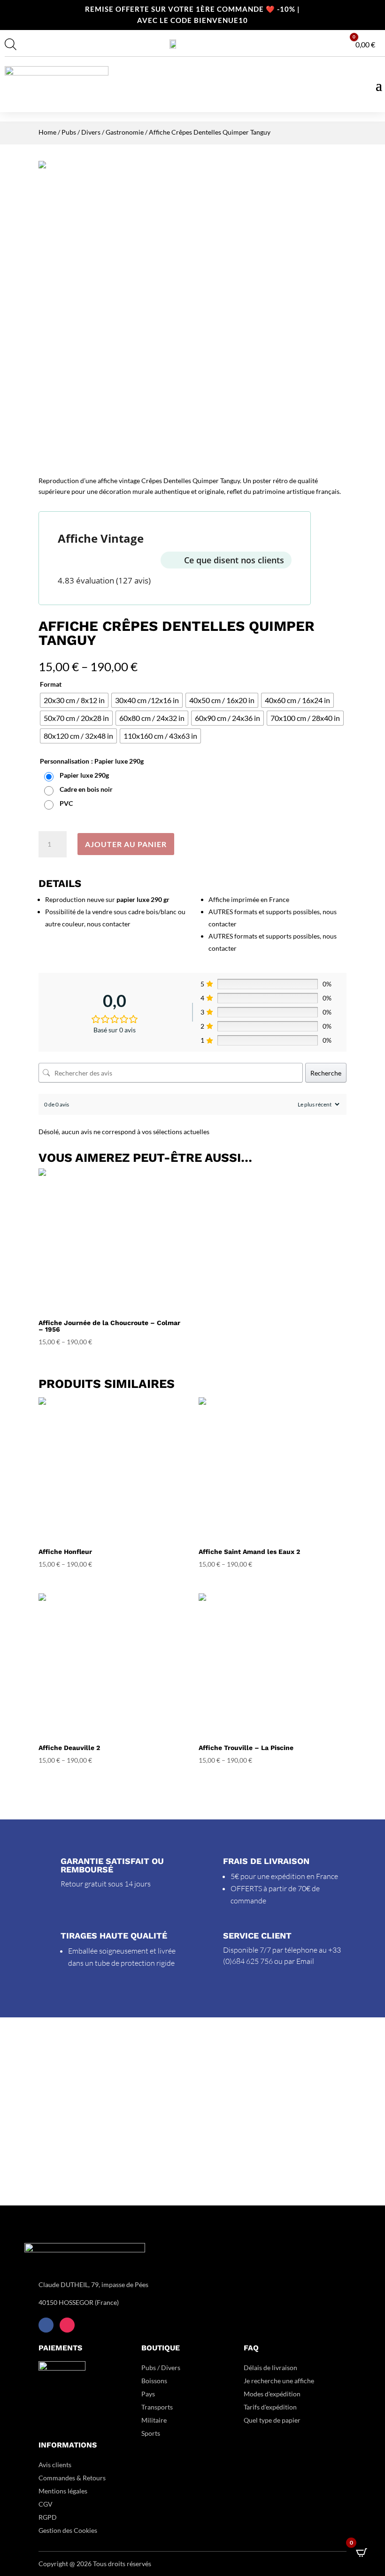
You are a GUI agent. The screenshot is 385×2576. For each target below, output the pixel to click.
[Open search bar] (11, 44)
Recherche (326, 1073)
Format (51, 684)
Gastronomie (125, 132)
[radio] (74, 700)
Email (305, 1961)
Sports (151, 2433)
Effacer (338, 820)
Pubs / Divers (81, 132)
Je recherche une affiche (279, 2381)
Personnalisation (65, 761)
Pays (148, 2394)
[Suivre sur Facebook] (46, 2325)
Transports (157, 2407)
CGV (46, 2504)
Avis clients (55, 2465)
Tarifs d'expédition (270, 2407)
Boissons (154, 2381)
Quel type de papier (273, 2420)
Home (47, 132)
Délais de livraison (270, 2368)
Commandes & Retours (72, 2478)
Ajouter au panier (126, 844)
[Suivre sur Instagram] (67, 2325)
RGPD (48, 2517)
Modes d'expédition (272, 2394)
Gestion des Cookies (68, 2530)
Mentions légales (63, 2491)
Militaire (154, 2420)
